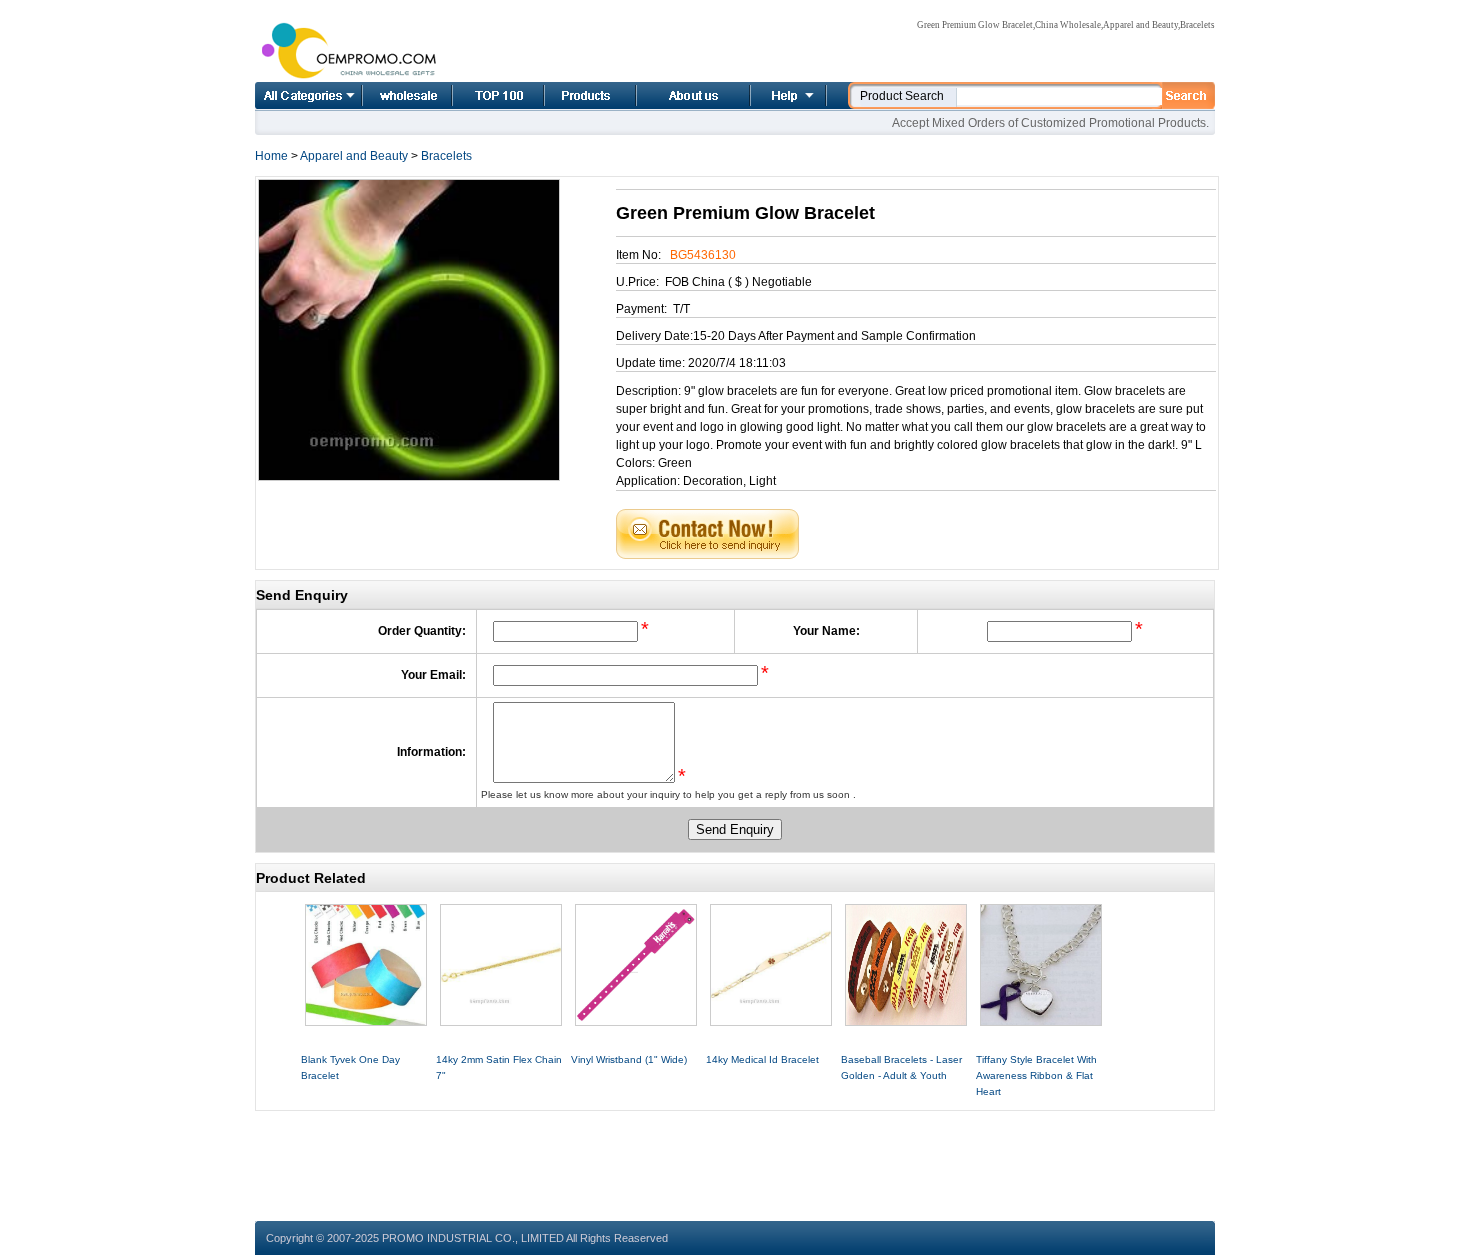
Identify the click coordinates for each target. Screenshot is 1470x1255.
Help (786, 95)
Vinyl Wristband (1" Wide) (629, 1059)
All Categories (308, 95)
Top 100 (477, 95)
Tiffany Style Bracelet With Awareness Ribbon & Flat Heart (1036, 1075)
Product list (566, 95)
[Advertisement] (735, 1156)
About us (669, 95)
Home (385, 95)
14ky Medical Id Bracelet (762, 1059)
